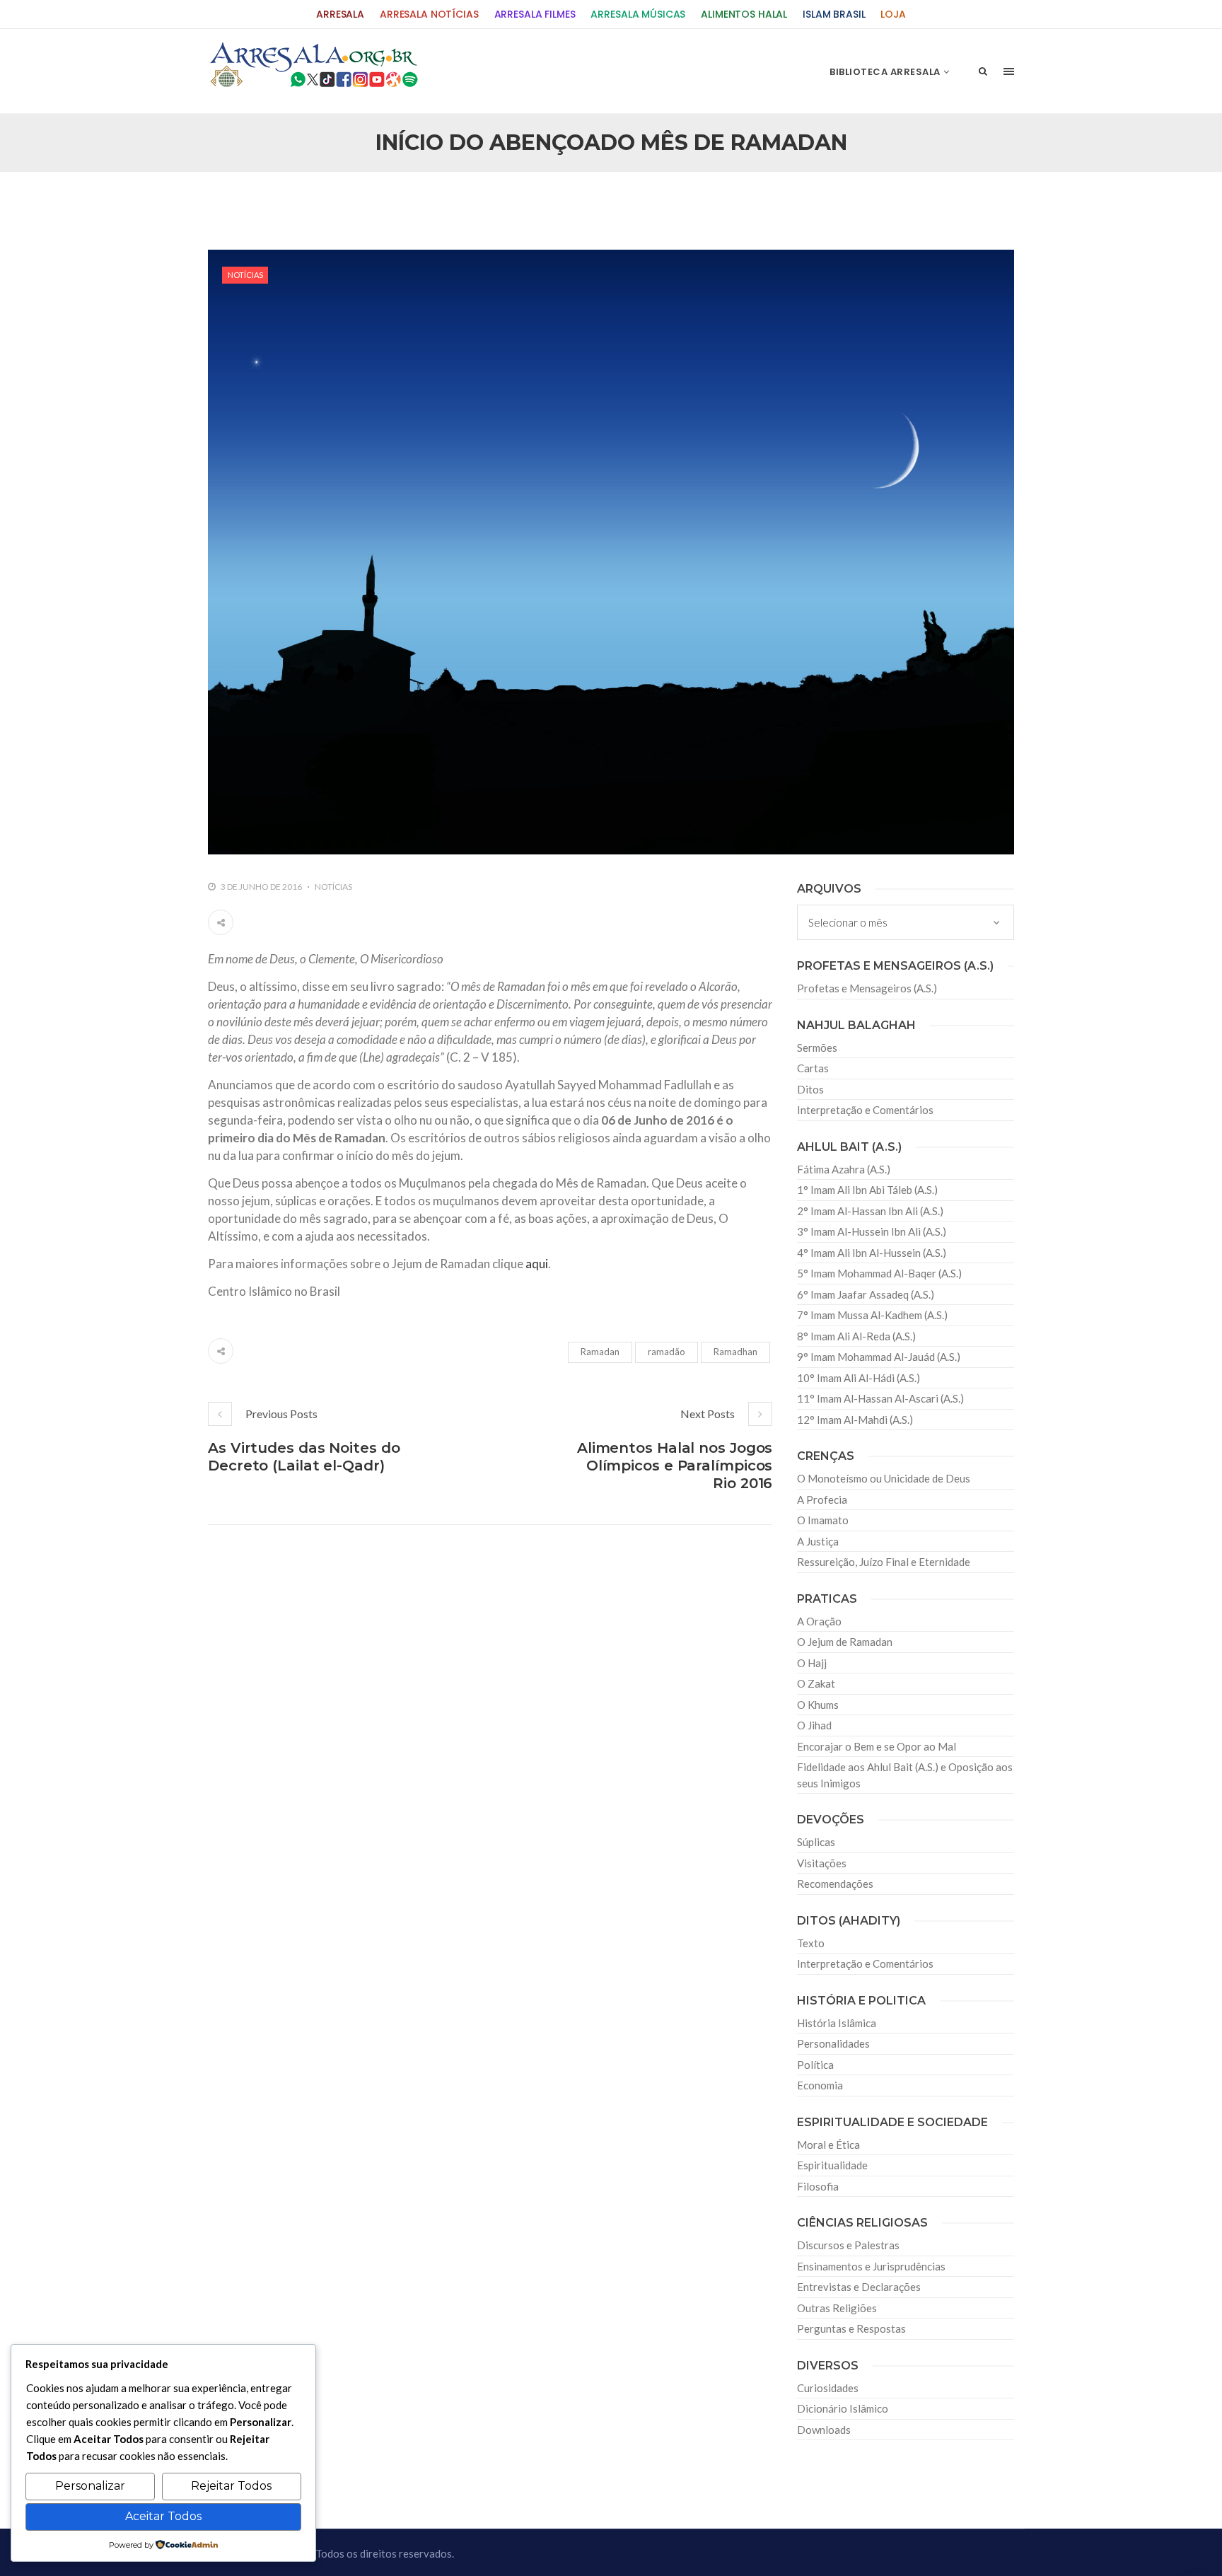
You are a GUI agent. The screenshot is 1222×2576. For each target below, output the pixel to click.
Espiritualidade (832, 2165)
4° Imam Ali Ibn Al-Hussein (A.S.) (872, 1253)
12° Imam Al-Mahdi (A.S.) (855, 1420)
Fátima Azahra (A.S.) (844, 1169)
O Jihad (814, 1725)
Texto (811, 1943)
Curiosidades (828, 2388)
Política (815, 2065)
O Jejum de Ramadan (845, 1642)
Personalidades (833, 2043)
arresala (340, 14)
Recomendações (835, 1884)
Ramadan (600, 1352)
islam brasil (834, 14)
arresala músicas (638, 14)
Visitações (822, 1863)
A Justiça (818, 1541)
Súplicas (816, 1842)
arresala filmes (535, 14)
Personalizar (90, 2486)
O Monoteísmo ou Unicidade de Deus (884, 1478)
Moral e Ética (828, 2145)
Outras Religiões (837, 2308)
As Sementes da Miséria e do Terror (343, 202)
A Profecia (822, 1499)
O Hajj (812, 1663)
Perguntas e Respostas (851, 2328)
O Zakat (816, 1683)
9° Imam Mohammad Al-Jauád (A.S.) (879, 1357)
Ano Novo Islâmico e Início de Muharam (752, 202)
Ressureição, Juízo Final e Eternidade (884, 1562)
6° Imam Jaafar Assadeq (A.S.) (866, 1294)
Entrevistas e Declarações (859, 2287)
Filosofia (818, 2186)
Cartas (813, 1068)
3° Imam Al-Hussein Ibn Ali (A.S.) (872, 1231)
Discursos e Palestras (848, 2245)
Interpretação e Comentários (865, 1110)
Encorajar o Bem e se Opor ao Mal (877, 1746)
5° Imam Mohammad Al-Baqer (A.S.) (879, 1273)
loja (893, 14)
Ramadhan (735, 1352)
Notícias (245, 275)
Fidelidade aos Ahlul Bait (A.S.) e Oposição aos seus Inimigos (905, 1775)
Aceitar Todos (163, 2516)
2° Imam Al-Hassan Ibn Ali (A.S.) (870, 1211)
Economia (820, 2085)
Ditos (810, 1089)
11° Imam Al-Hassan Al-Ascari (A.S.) (880, 1398)
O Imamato (823, 1520)
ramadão (667, 1352)
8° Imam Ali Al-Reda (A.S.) (856, 1336)
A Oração (819, 1621)
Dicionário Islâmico (843, 2408)
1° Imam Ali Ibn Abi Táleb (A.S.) (867, 1190)
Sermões (817, 1048)
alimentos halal (744, 14)
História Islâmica (837, 2023)
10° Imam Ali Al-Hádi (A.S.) (859, 1378)
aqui (537, 1264)
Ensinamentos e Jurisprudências (871, 2266)
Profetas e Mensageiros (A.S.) (867, 988)
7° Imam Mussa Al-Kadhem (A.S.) (872, 1315)
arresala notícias (429, 14)
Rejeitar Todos (231, 2486)
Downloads (824, 2430)
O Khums (818, 1705)
